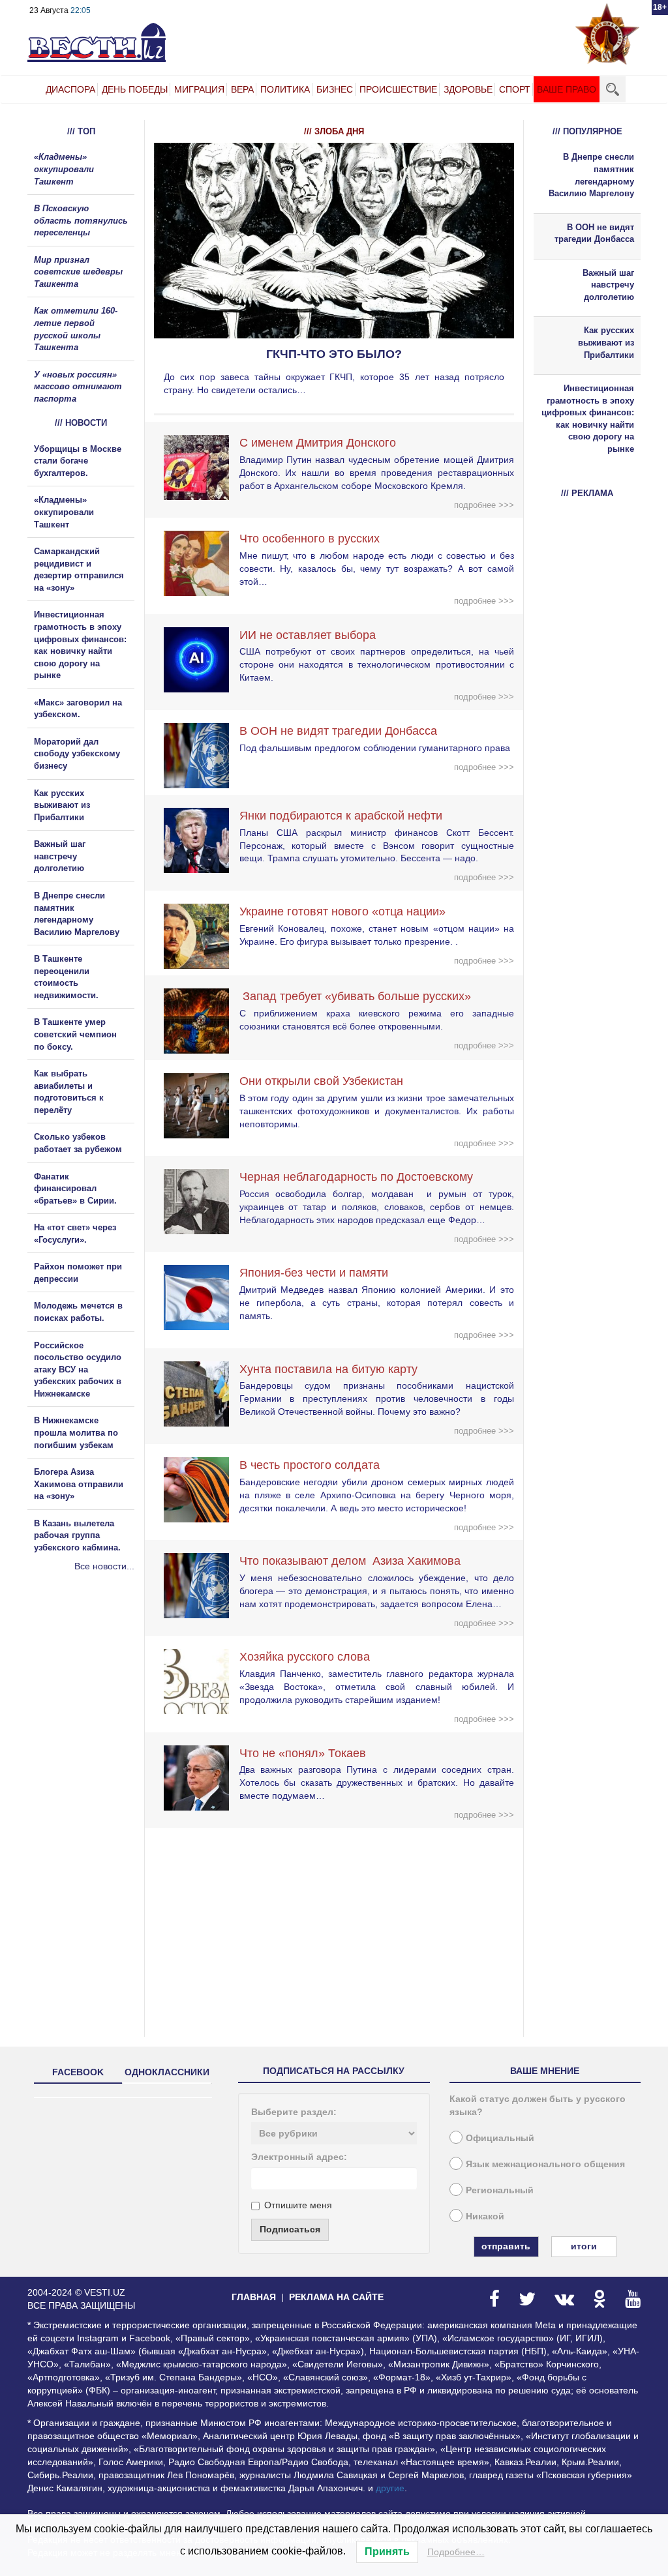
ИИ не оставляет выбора (308, 635)
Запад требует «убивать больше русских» (355, 996)
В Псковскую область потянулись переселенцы (81, 220)
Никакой (485, 2216)
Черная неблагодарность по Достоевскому (356, 1177)
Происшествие (398, 89)
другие (390, 2488)
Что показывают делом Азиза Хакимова (350, 1561)
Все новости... (104, 1566)
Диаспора (70, 89)
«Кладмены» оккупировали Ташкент (64, 169)
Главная (254, 2297)
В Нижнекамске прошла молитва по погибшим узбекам (76, 1432)
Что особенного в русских (310, 539)
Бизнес (335, 89)
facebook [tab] (78, 2072)
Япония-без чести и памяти (314, 1273)
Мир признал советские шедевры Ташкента (78, 272)
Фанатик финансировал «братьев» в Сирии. (75, 1189)
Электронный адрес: (299, 2157)
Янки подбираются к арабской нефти (341, 816)
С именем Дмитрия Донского (318, 443)
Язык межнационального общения (545, 2164)
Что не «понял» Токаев (303, 1753)
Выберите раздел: (294, 2112)
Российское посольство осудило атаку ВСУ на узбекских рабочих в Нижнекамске (78, 1369)
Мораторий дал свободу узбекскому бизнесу (77, 754)
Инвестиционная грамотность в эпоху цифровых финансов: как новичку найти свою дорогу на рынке (588, 419)
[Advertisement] (106, 1713)
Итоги (584, 2246)
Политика (285, 89)
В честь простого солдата (314, 1465)
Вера (242, 89)
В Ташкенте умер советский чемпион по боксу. (75, 1034)
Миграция (199, 89)
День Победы (135, 89)
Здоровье (468, 89)
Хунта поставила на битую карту (328, 1369)
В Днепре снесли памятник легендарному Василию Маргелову (591, 175)
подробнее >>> (484, 505)
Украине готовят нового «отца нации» (342, 911)
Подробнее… (456, 2552)
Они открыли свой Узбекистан (321, 1081)
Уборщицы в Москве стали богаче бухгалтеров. (78, 461)
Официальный (500, 2138)
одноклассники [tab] (167, 2072)
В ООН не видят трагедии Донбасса (338, 731)
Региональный (500, 2190)
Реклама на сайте (336, 2297)
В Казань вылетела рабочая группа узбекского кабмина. (77, 1535)
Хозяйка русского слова (305, 1657)
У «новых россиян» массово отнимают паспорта (78, 387)
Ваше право (567, 89)
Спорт (515, 89)
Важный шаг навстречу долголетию (60, 856)
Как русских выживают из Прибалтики (62, 805)
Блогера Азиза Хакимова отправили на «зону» (79, 1484)
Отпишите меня (298, 2205)
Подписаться (290, 2229)
